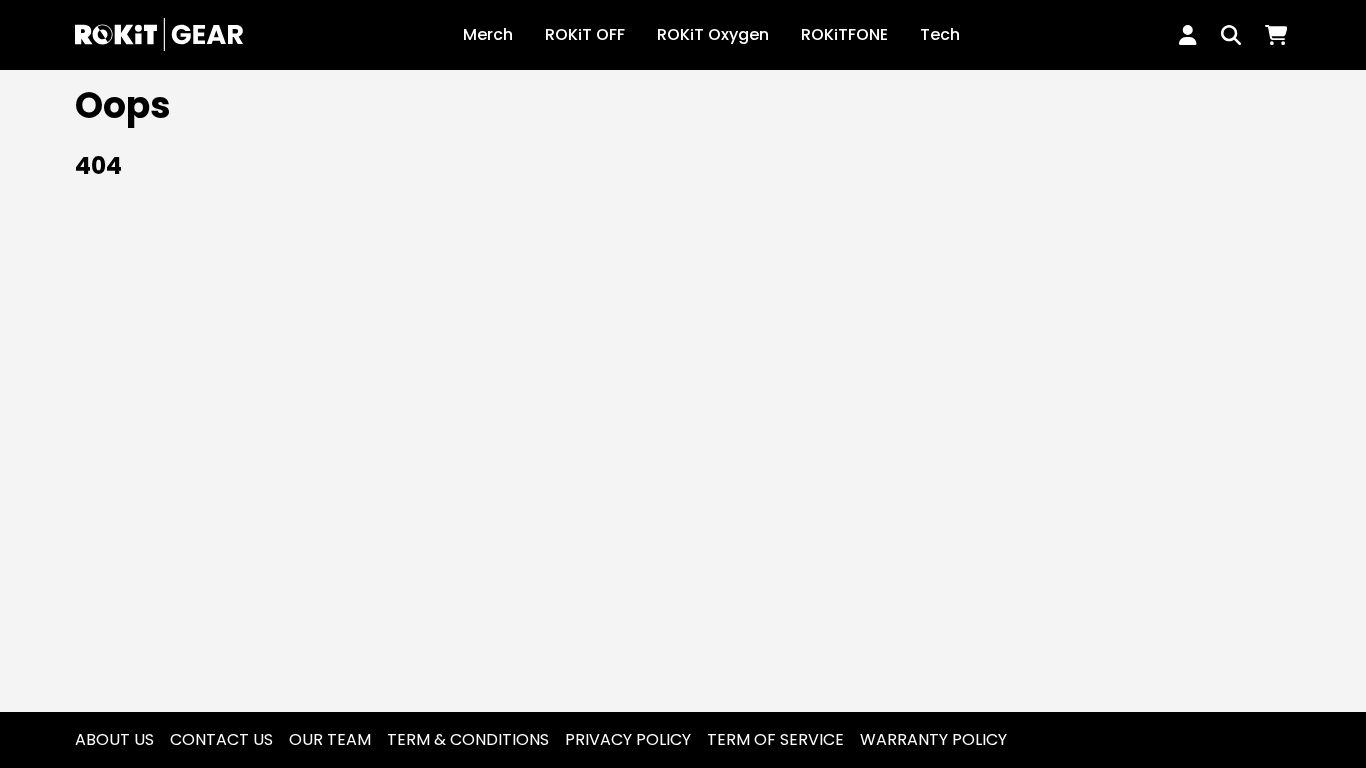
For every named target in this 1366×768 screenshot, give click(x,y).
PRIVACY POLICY (628, 739)
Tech (940, 34)
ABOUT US (114, 739)
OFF (585, 34)
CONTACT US (221, 739)
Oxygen (713, 34)
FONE (844, 34)
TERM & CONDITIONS (468, 739)
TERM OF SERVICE (775, 739)
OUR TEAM (330, 739)
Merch (488, 34)
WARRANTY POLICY (933, 739)
